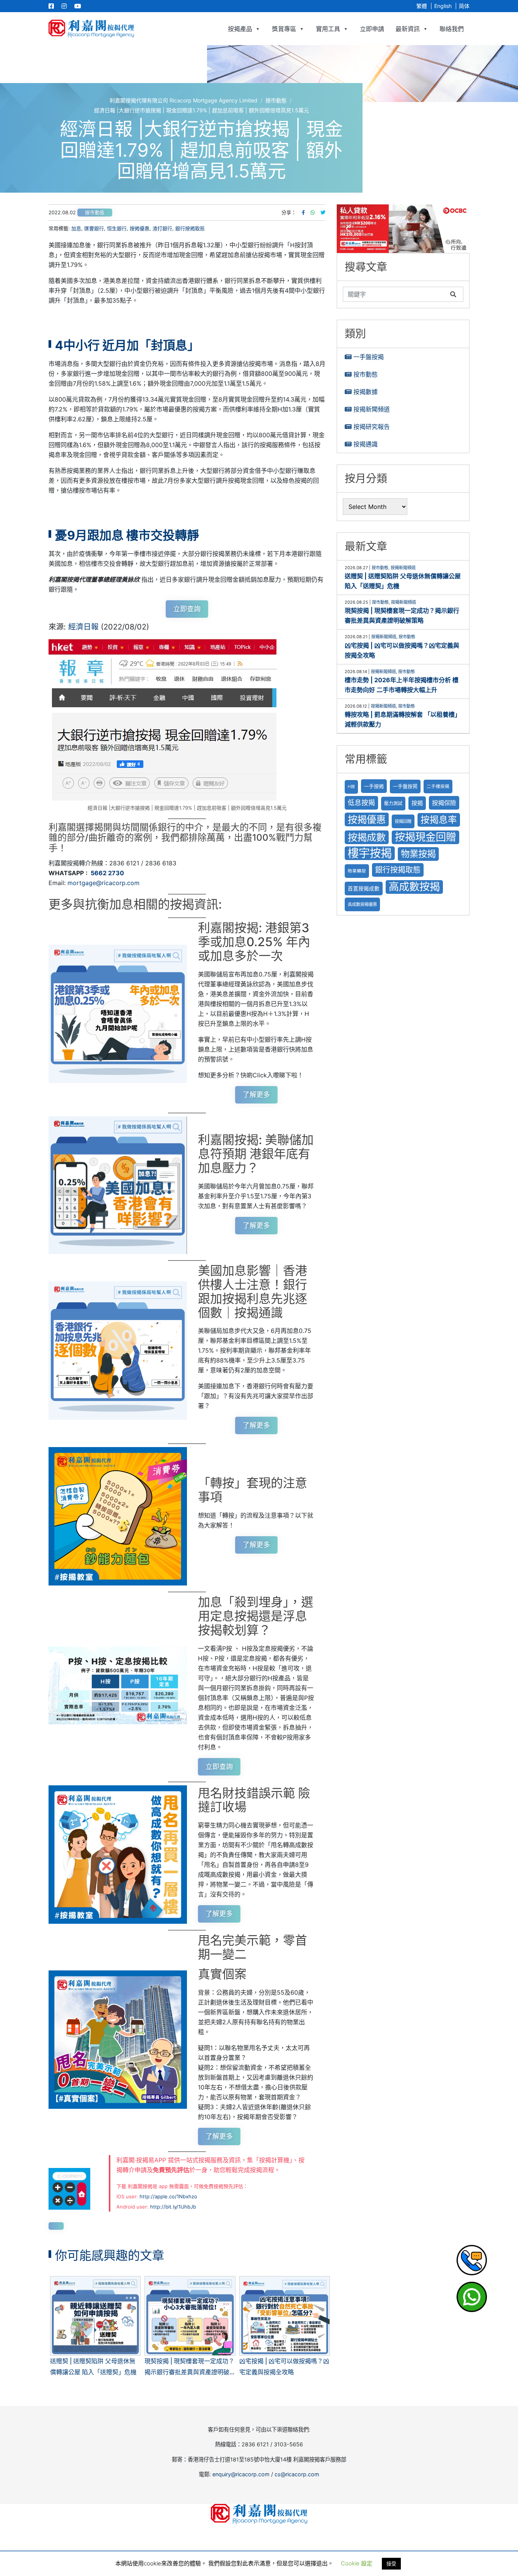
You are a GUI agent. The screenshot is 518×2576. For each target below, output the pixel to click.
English (443, 6)
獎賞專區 (284, 29)
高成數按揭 (414, 887)
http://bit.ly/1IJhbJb (173, 2207)
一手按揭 (374, 786)
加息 (76, 228)
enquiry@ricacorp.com (241, 2474)
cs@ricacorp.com (297, 2474)
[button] (403, 229)
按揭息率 (439, 820)
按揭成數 (367, 837)
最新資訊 (408, 29)
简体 (464, 6)
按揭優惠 (140, 228)
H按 (351, 787)
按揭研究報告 (372, 427)
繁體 (422, 6)
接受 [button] (391, 2563)
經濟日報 (83, 627)
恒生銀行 (117, 228)
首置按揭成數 (364, 888)
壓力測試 (393, 803)
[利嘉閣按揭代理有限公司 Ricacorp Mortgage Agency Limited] (91, 29)
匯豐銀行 (94, 228)
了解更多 (256, 1095)
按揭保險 (444, 803)
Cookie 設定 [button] (357, 2563)
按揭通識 (366, 444)
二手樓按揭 (438, 786)
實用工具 (328, 29)
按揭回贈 (403, 821)
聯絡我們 (452, 29)
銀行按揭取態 (190, 228)
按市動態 (95, 213)
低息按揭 (361, 803)
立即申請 (372, 29)
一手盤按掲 (405, 786)
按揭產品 (240, 29)
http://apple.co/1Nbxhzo (168, 2196)
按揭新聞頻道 (372, 409)
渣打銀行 (162, 228)
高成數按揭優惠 (362, 904)
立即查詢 (187, 609)
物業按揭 (418, 854)
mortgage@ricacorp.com (104, 883)
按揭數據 (366, 392)
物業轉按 (357, 871)
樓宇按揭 (370, 853)
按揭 (417, 803)
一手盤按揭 (369, 357)
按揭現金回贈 (425, 837)
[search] (395, 294)
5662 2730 (107, 873)
